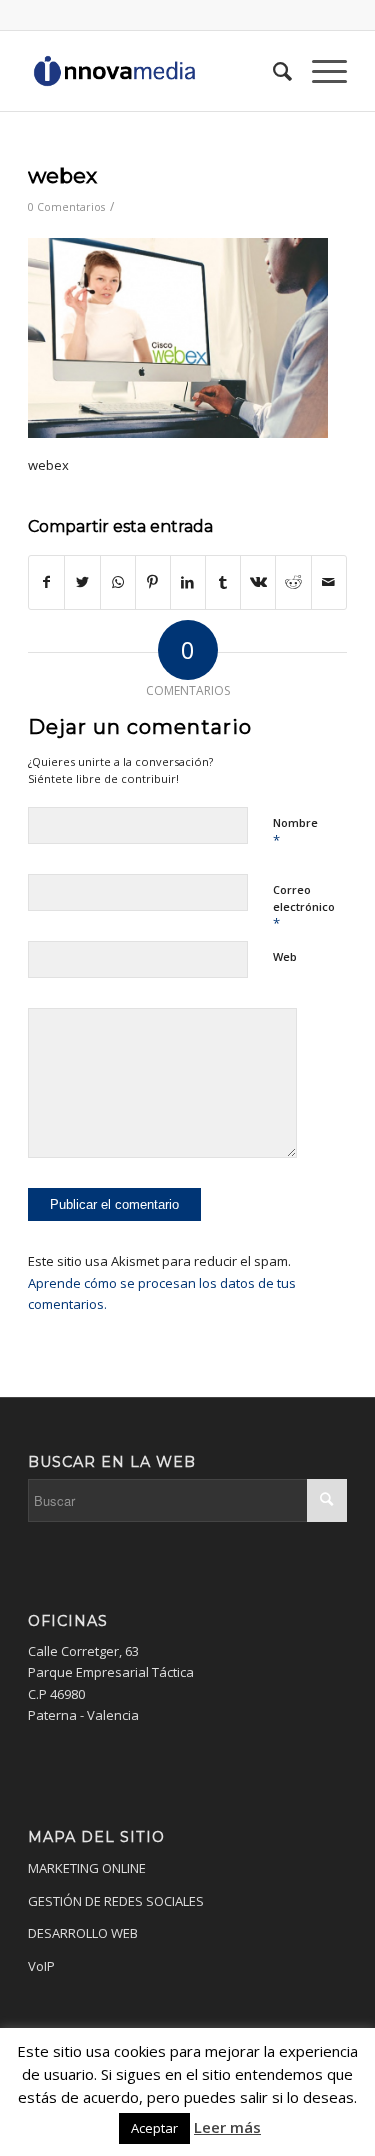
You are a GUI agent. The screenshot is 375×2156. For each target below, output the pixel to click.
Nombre (295, 832)
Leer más (227, 2127)
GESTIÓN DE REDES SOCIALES (116, 1901)
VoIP (41, 1966)
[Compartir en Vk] (258, 582)
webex (62, 175)
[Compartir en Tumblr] (223, 582)
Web (285, 956)
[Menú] (319, 71)
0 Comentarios (66, 207)
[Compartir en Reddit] (293, 582)
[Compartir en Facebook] (46, 582)
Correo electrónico (304, 907)
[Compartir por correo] (329, 582)
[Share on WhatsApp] (118, 582)
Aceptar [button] (154, 2128)
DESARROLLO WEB (83, 1933)
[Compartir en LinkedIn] (188, 582)
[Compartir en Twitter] (82, 582)
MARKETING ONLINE (87, 1868)
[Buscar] (272, 71)
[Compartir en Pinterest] (153, 582)
